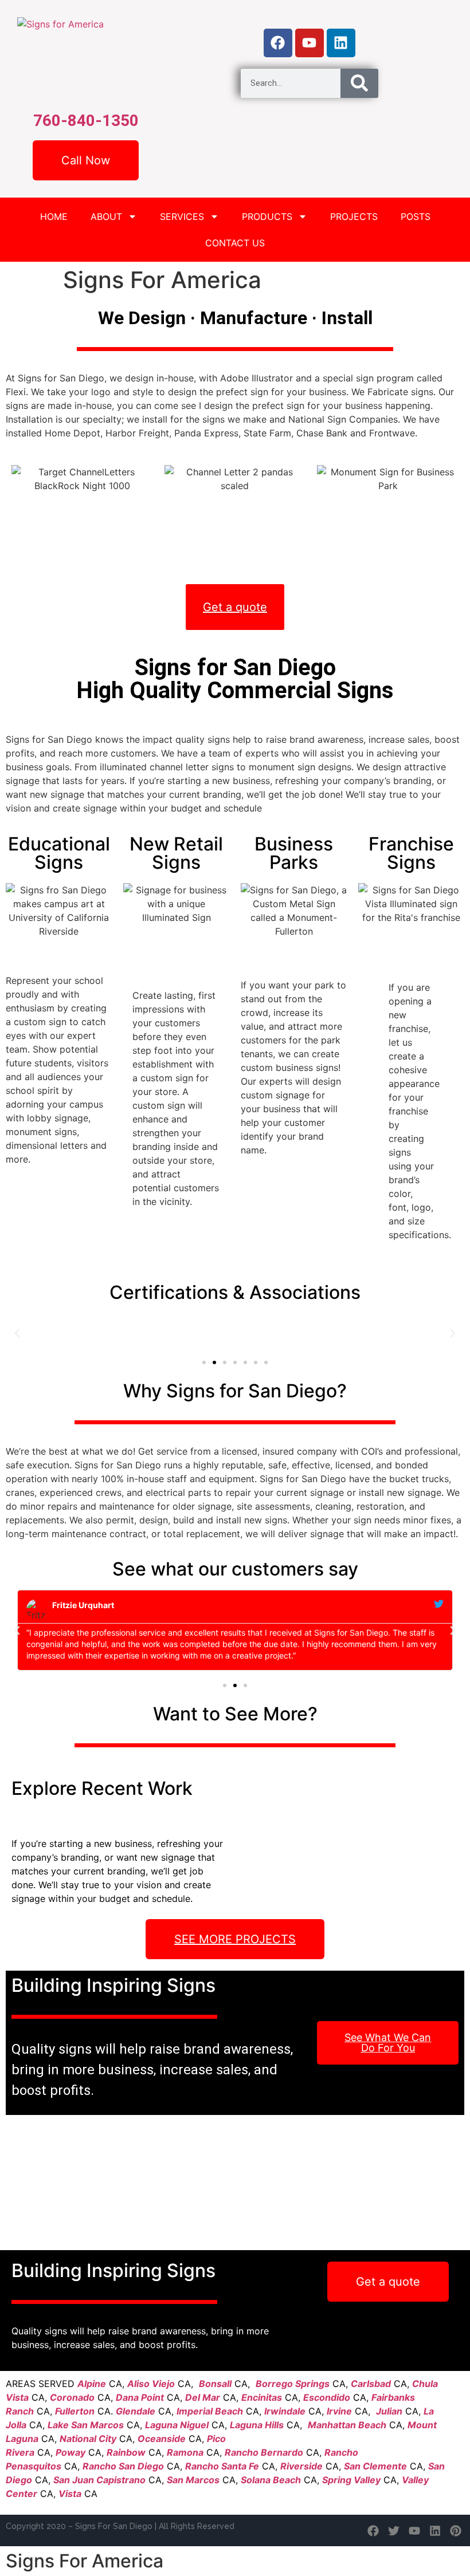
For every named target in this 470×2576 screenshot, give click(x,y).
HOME (54, 216)
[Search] (359, 83)
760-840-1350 (86, 121)
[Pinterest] (456, 2531)
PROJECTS (354, 216)
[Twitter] (394, 2531)
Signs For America (85, 2561)
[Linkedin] (341, 43)
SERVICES (182, 216)
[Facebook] (278, 43)
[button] (17, 1333)
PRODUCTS (267, 216)
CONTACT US (235, 243)
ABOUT (106, 216)
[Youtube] (310, 43)
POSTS (416, 216)
